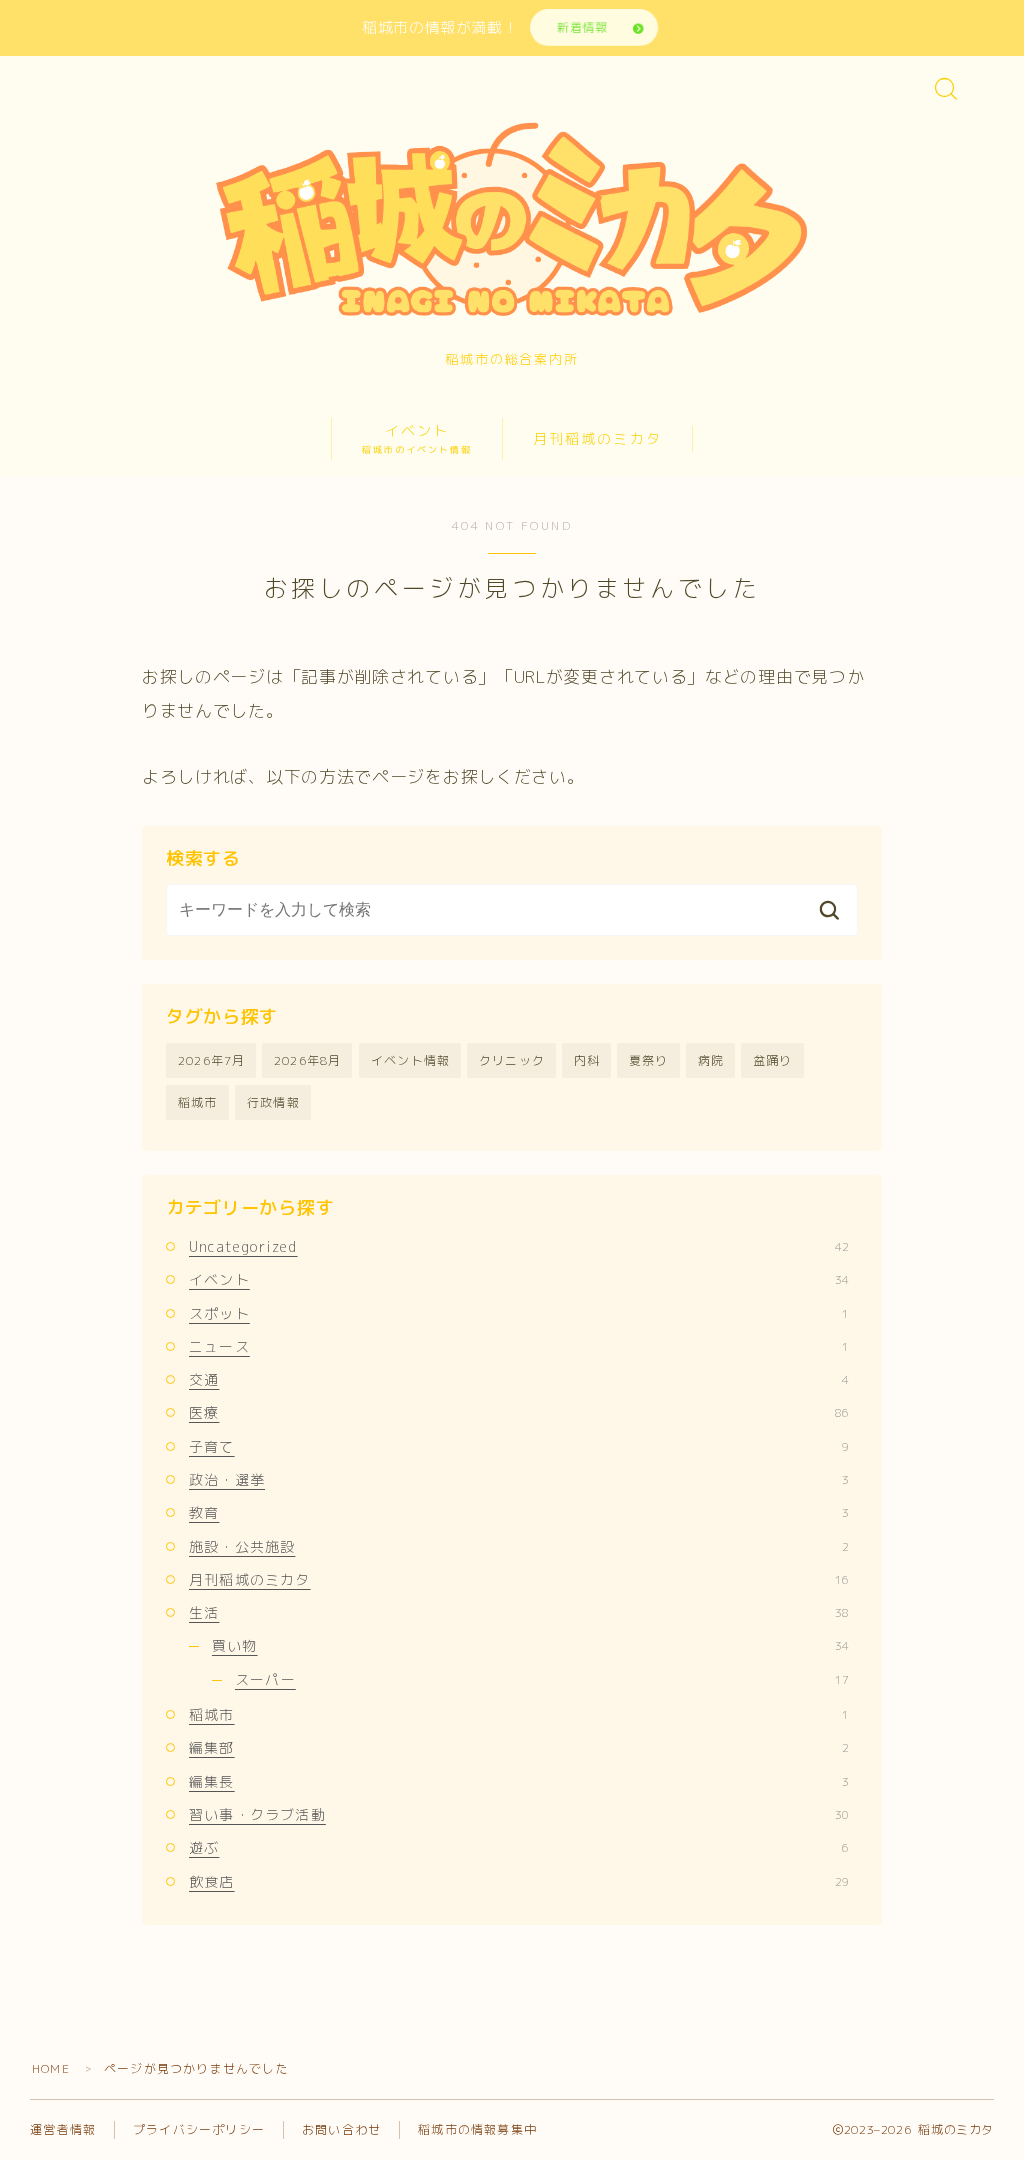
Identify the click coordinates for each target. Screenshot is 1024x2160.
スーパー (542, 1679)
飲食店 (519, 1881)
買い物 (530, 1645)
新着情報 (582, 27)
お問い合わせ (341, 2129)
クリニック (512, 1060)
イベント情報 (410, 1060)
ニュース (519, 1346)
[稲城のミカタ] (512, 217)
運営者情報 (63, 2129)
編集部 (519, 1747)
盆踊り (773, 1060)
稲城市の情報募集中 (477, 2129)
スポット (519, 1313)
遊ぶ (519, 1847)
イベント (417, 438)
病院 (711, 1060)
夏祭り (649, 1060)
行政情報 (273, 1102)
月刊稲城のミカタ (597, 438)
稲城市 (198, 1102)
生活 (519, 1612)
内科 (587, 1060)
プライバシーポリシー (199, 2129)
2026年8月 (307, 1060)
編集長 (519, 1781)
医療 (519, 1412)
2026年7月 (211, 1060)
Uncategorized (519, 1246)
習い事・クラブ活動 (519, 1814)
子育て (519, 1446)
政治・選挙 (519, 1479)
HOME (51, 2068)
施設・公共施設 (519, 1546)
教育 (519, 1512)
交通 (519, 1379)
